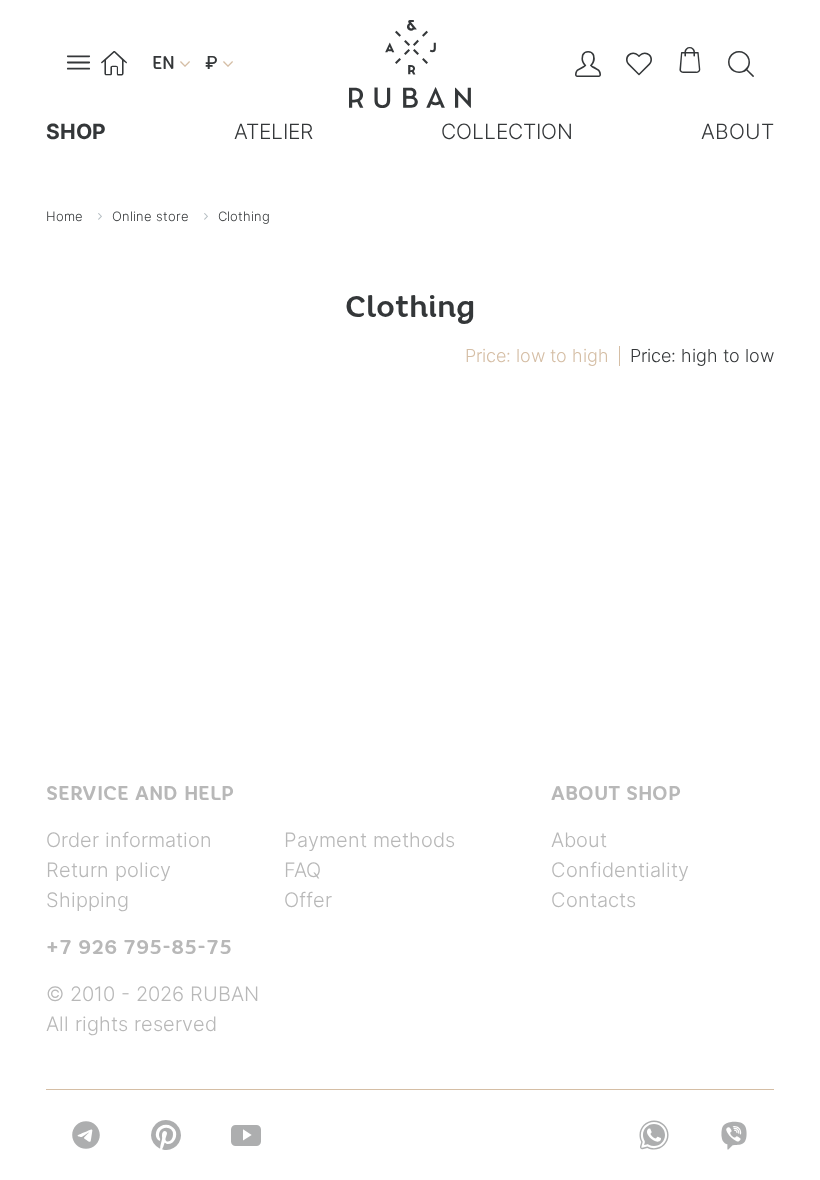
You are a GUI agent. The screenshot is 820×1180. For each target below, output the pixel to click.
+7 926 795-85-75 (139, 947)
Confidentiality (620, 870)
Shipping (87, 900)
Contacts (593, 900)
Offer (308, 900)
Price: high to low (702, 355)
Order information (129, 840)
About (579, 840)
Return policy (108, 870)
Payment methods (369, 840)
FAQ (302, 870)
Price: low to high (537, 355)
